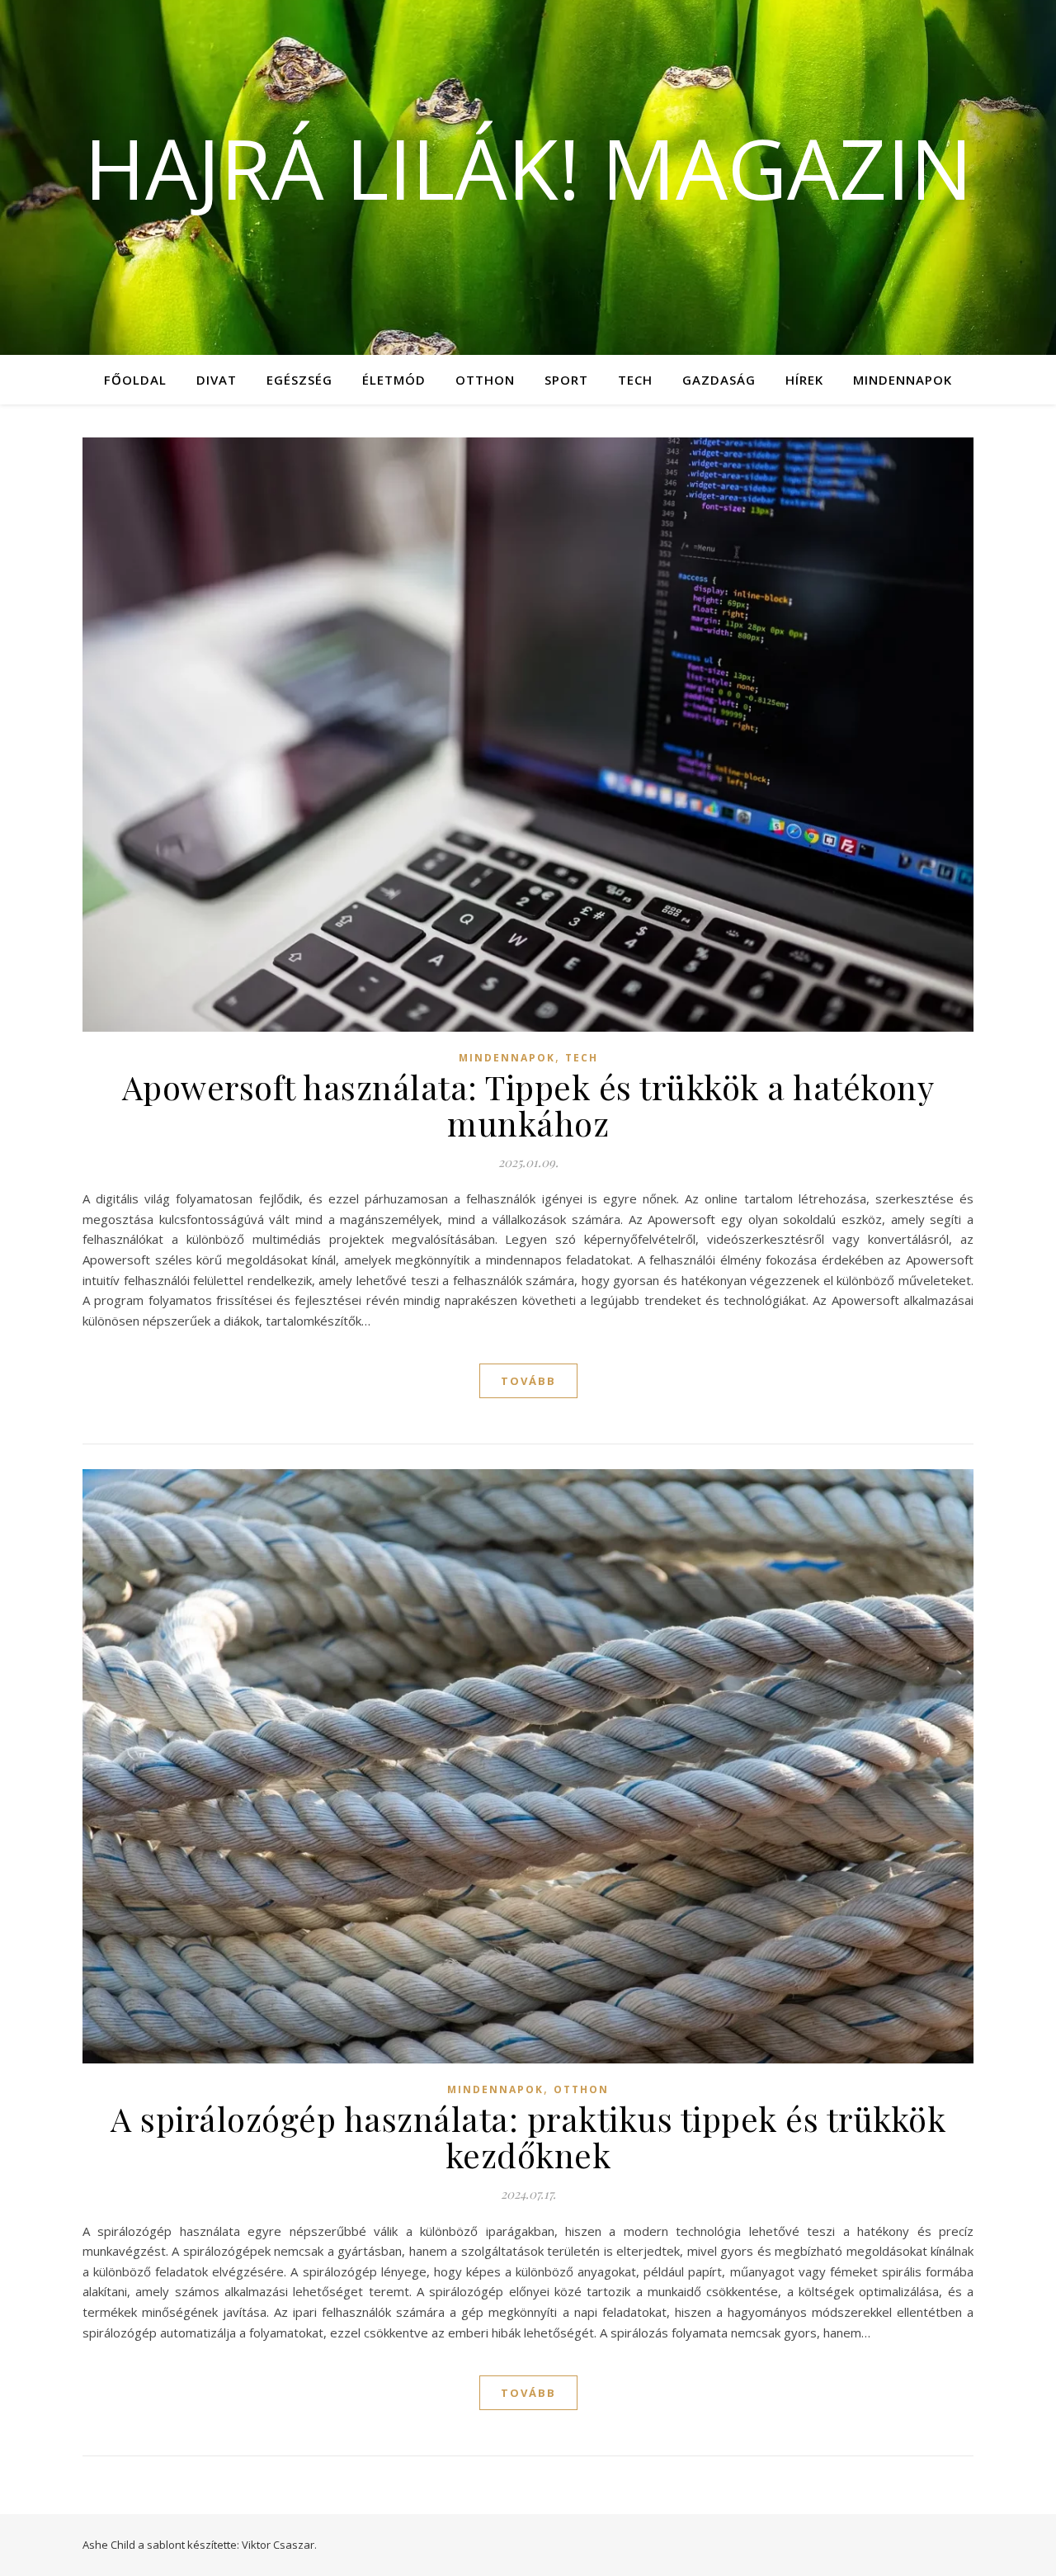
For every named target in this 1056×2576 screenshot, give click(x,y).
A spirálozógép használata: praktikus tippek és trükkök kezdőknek (528, 2136)
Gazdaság (719, 380)
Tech (635, 380)
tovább (528, 1381)
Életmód (394, 380)
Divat (217, 380)
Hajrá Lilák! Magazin (528, 168)
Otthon (485, 380)
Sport (566, 380)
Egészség (299, 380)
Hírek (804, 380)
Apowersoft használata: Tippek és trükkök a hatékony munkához (528, 1105)
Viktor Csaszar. (279, 2545)
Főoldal (135, 380)
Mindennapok (903, 380)
